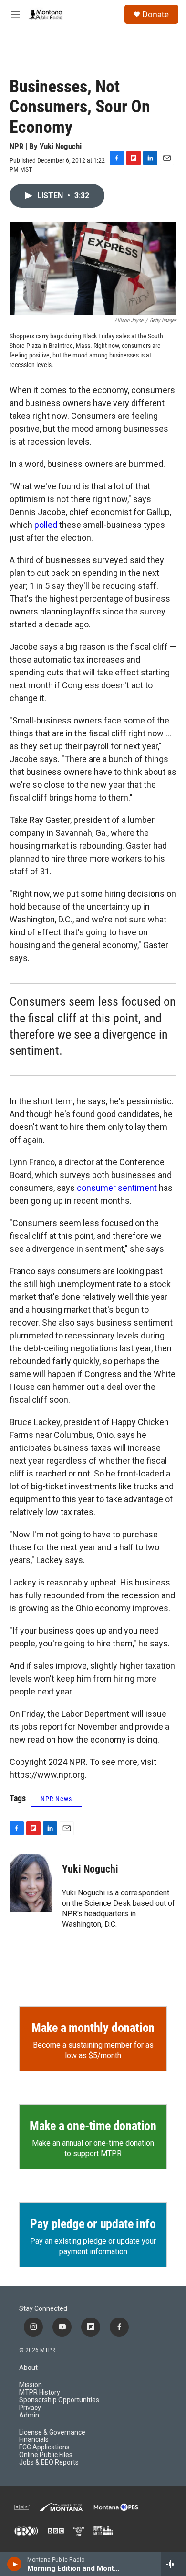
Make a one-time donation (93, 2126)
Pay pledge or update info (93, 2224)
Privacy (30, 2408)
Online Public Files (46, 2455)
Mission (31, 2385)
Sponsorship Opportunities (59, 2400)
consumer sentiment (117, 1188)
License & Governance (52, 2432)
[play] (15, 2564)
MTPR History (40, 2393)
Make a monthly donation (93, 2028)
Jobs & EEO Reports (49, 2462)
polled (46, 525)
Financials (34, 2440)
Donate (155, 14)
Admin (29, 2415)
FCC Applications (44, 2447)
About (28, 2368)
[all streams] (173, 2564)
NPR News (56, 1799)
